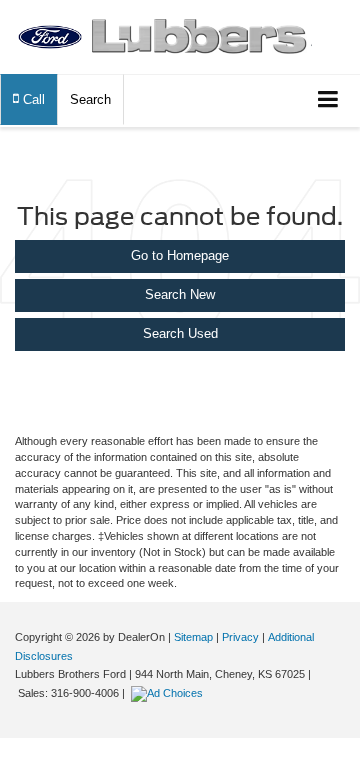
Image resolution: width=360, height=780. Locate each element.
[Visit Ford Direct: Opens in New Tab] (169, 693)
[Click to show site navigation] (328, 100)
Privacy (240, 637)
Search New (180, 294)
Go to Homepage (180, 255)
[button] (29, 99)
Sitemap (193, 637)
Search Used (180, 333)
